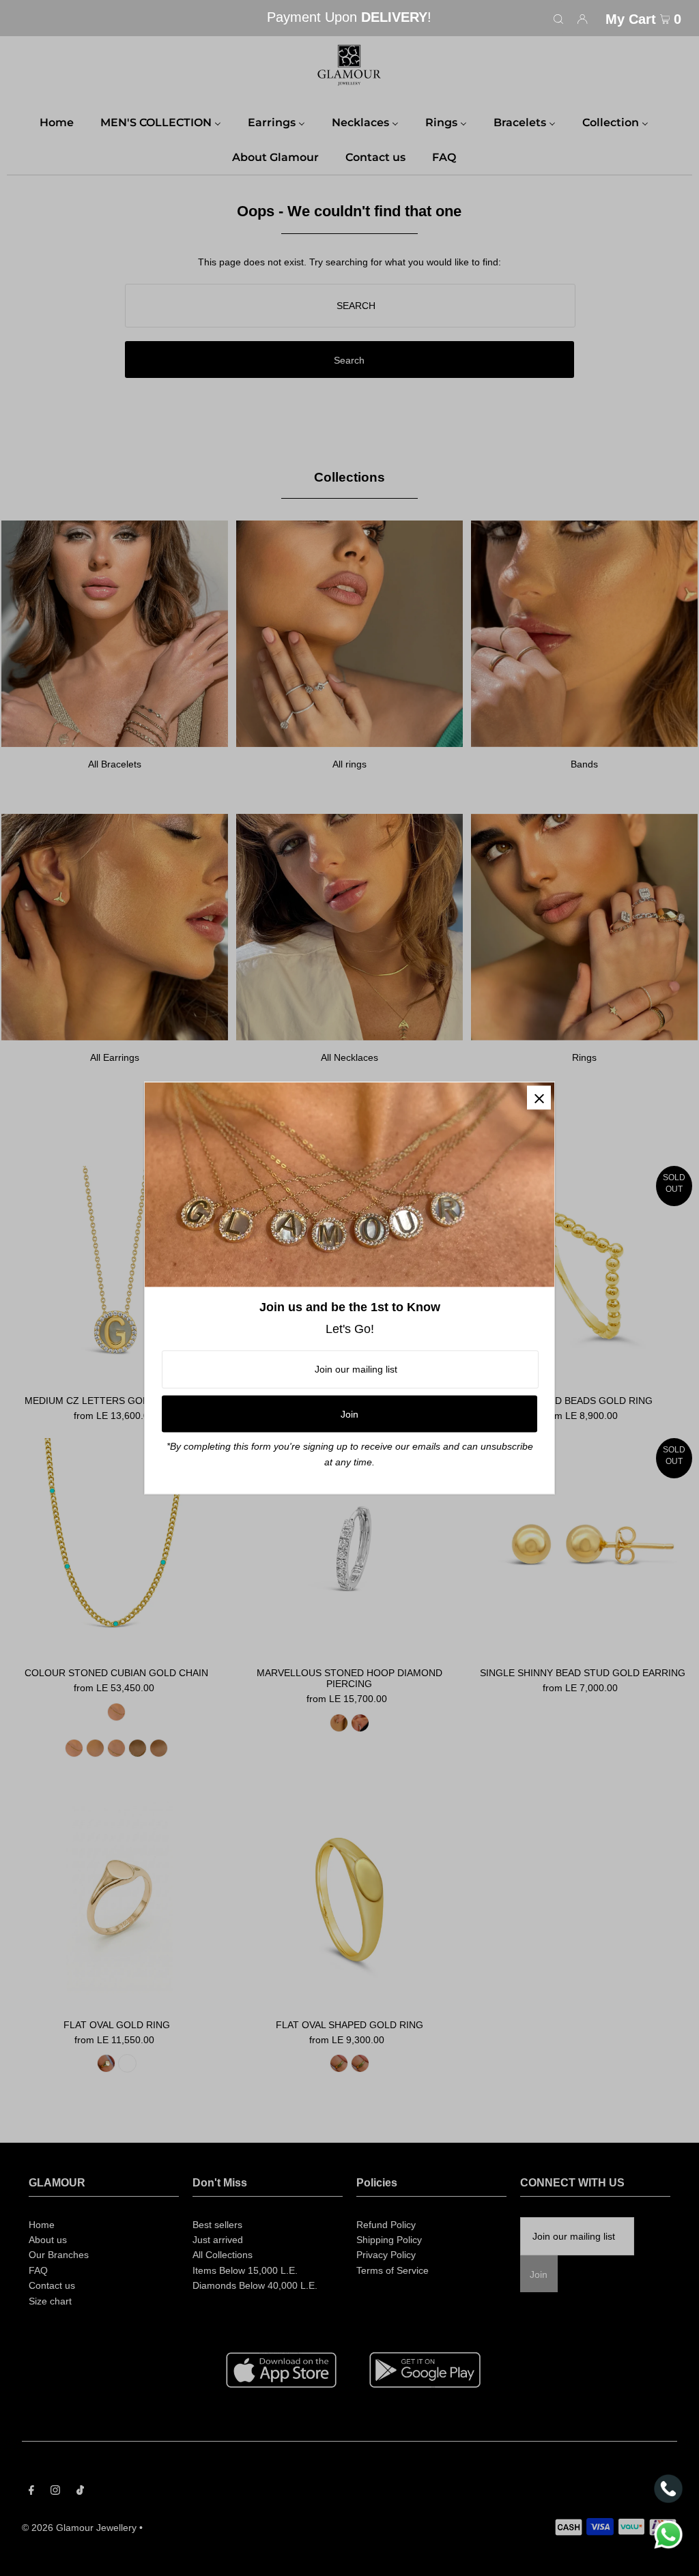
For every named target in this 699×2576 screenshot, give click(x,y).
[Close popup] (539, 1097)
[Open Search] (558, 18)
